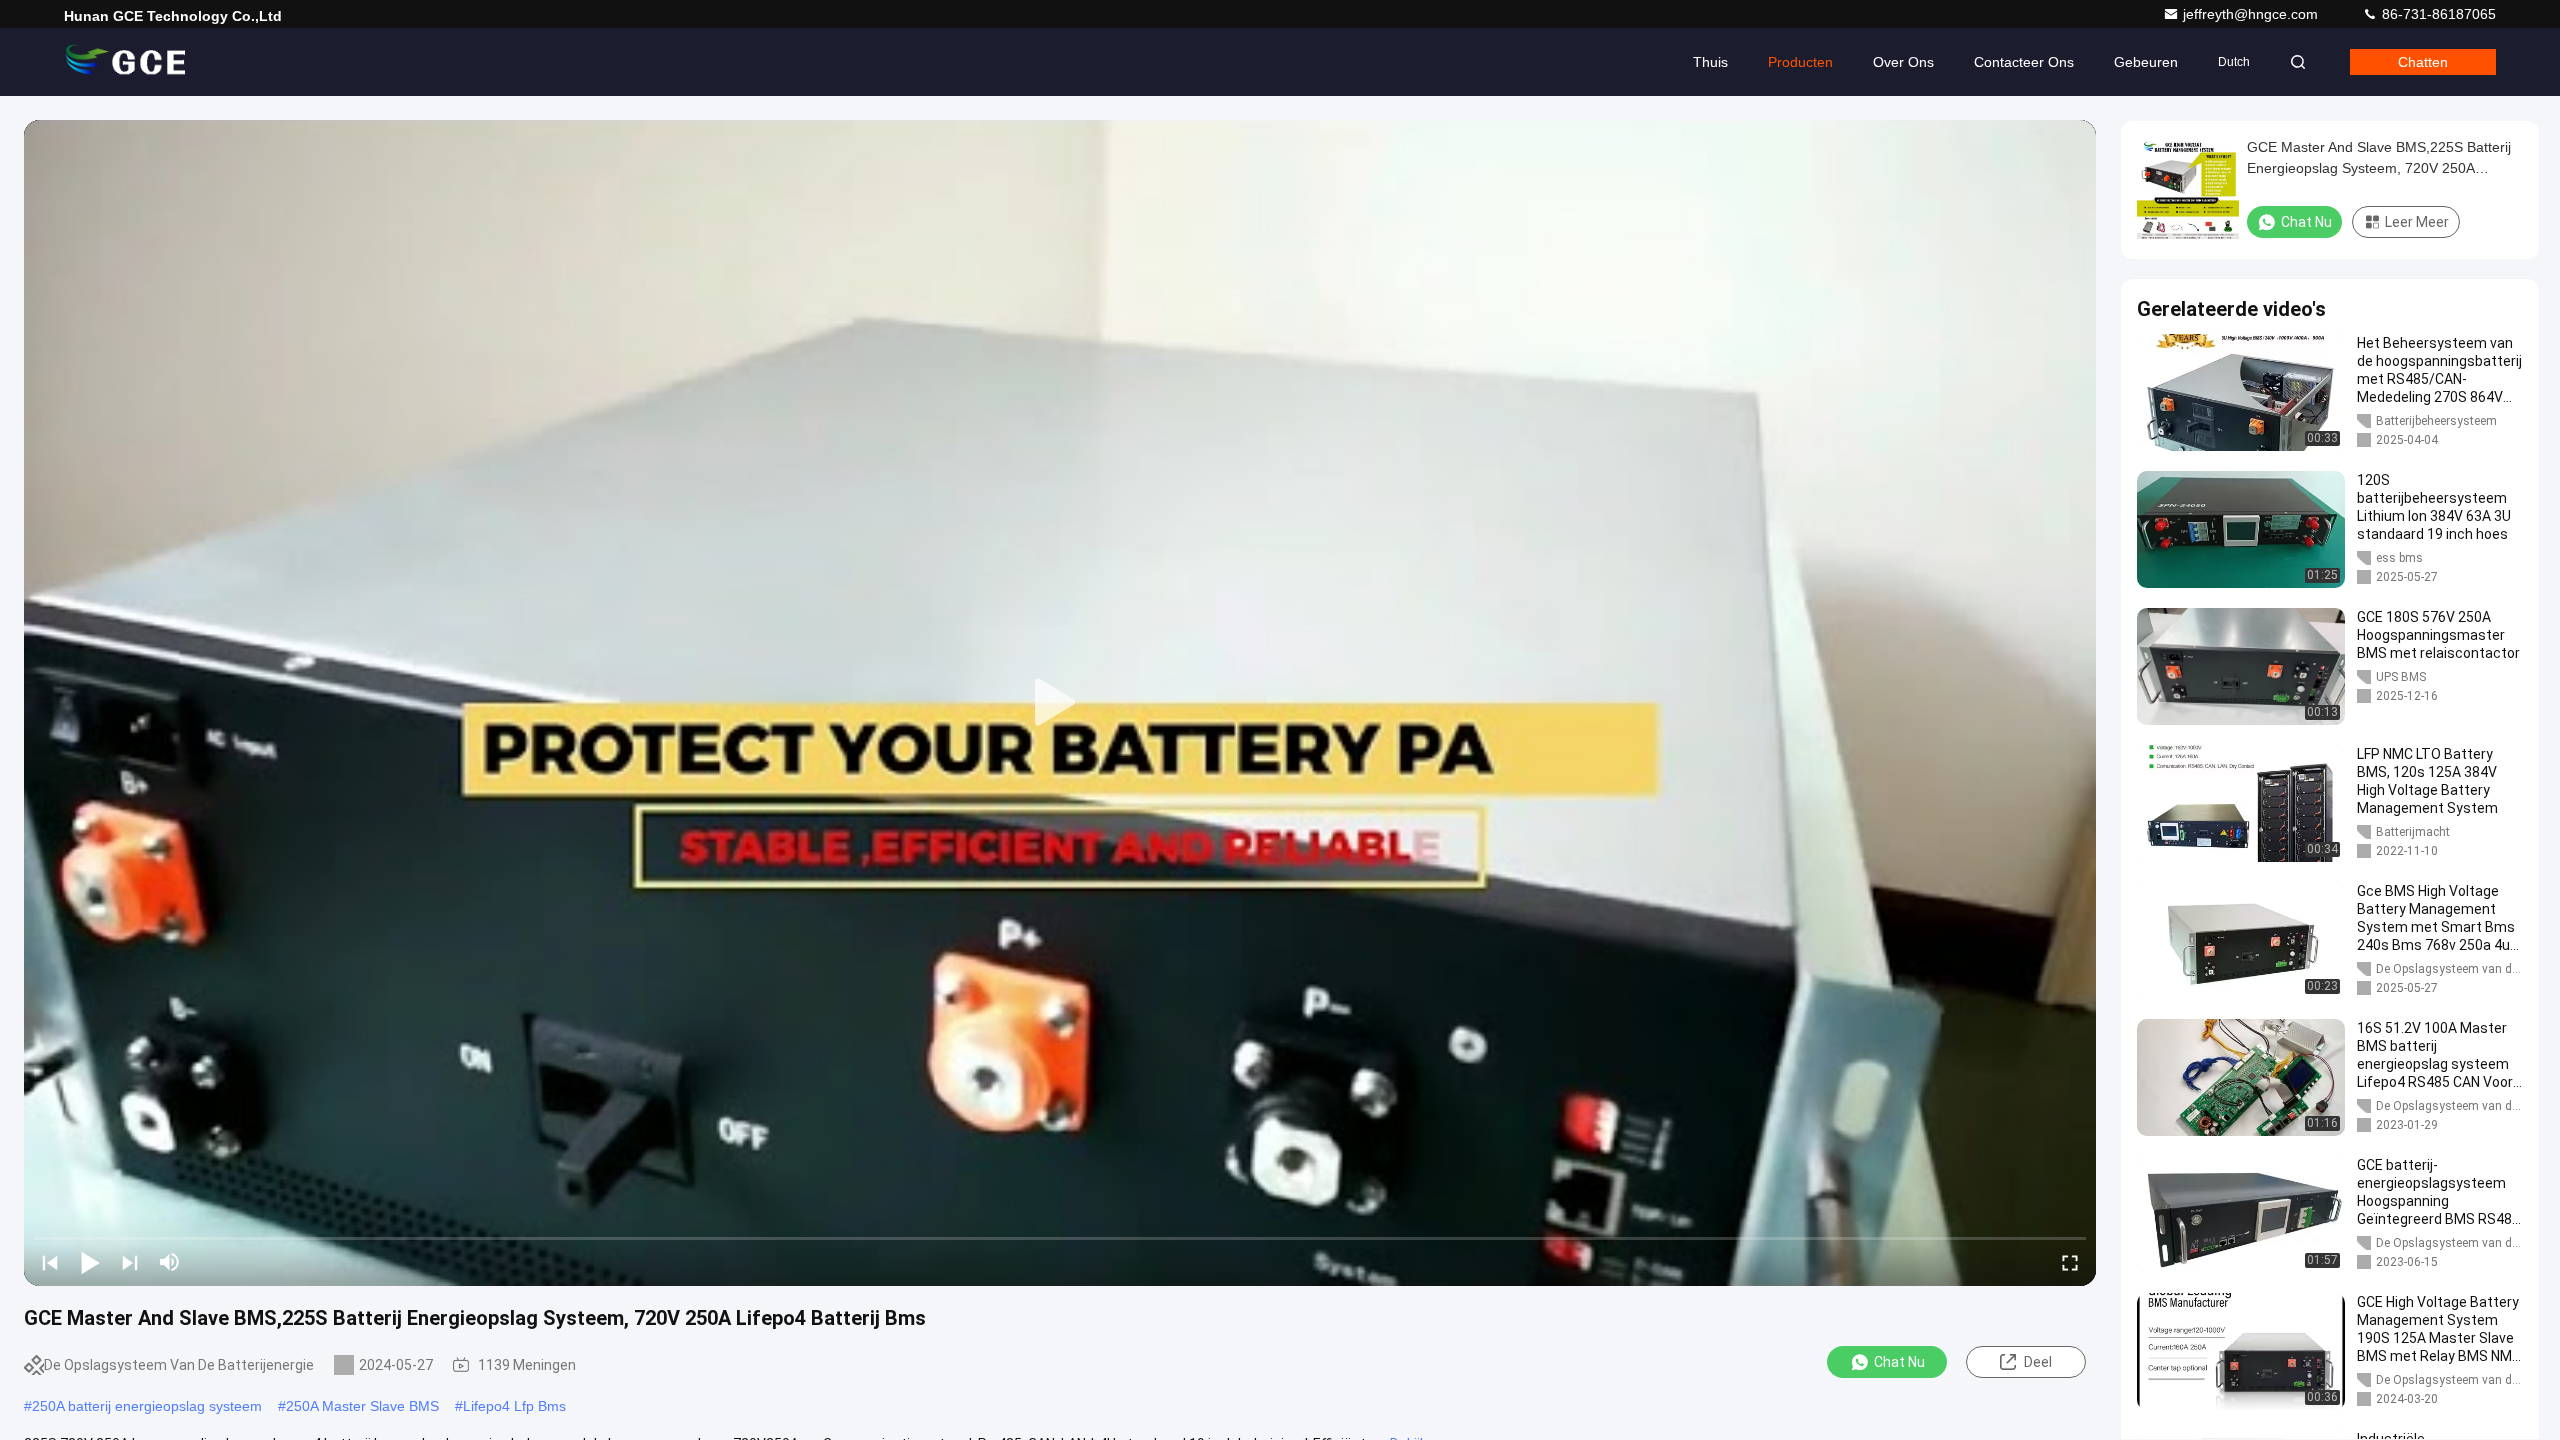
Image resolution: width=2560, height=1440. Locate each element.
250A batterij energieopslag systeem (147, 1406)
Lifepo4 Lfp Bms (514, 1406)
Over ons (1903, 62)
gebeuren (2146, 62)
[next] (130, 1262)
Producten (1800, 62)
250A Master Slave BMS (362, 1406)
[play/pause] (90, 1262)
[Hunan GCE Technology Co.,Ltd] (127, 62)
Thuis (1710, 62)
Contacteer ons (2024, 62)
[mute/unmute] (170, 1262)
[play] (1060, 703)
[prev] (50, 1262)
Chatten (2423, 62)
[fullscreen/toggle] (2070, 1262)
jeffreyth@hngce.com (2252, 14)
